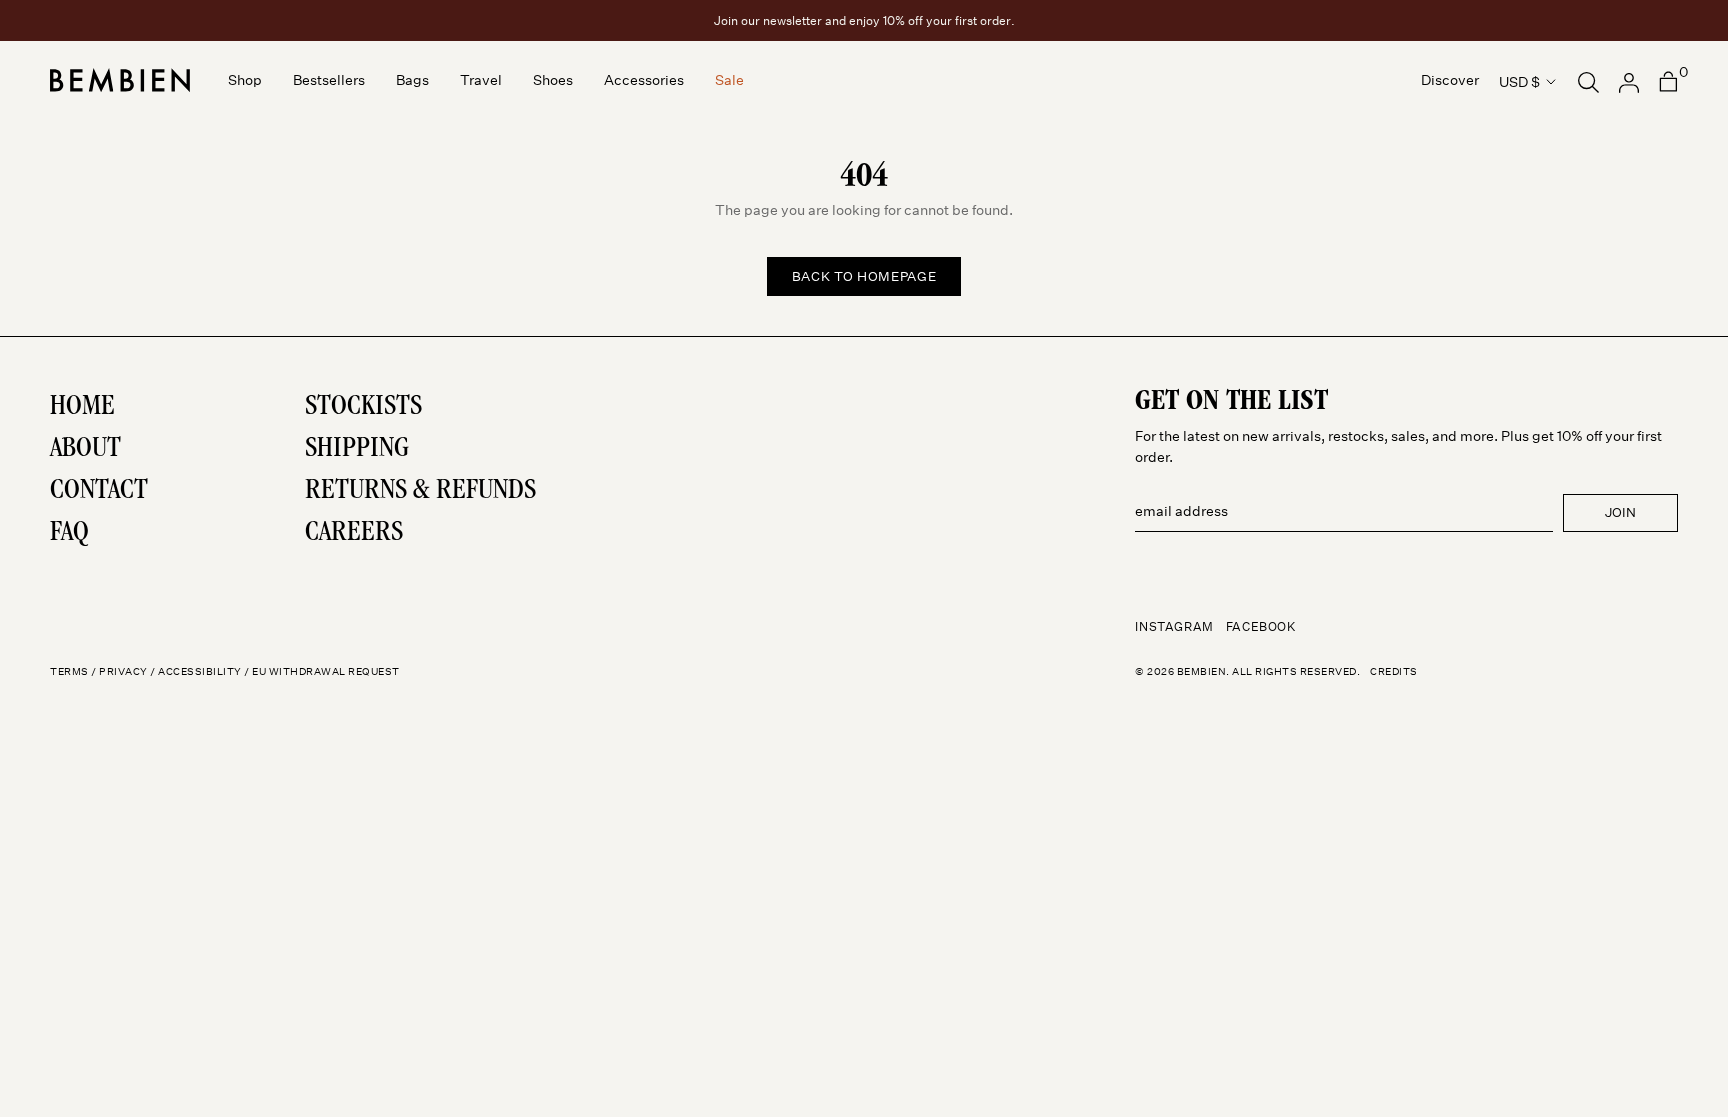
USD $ (1519, 82)
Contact (99, 492)
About (85, 450)
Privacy (123, 672)
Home (82, 408)
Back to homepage (864, 276)
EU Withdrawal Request (326, 672)
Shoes (553, 81)
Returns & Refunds (420, 492)
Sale (729, 81)
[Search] (1588, 80)
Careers (354, 534)
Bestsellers (329, 81)
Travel (481, 81)
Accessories (644, 81)
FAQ (69, 534)
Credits (1394, 672)
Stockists (363, 408)
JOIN (1620, 512)
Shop (245, 81)
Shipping (357, 450)
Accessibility (200, 672)
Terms (69, 672)
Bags (412, 81)
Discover (1450, 81)
